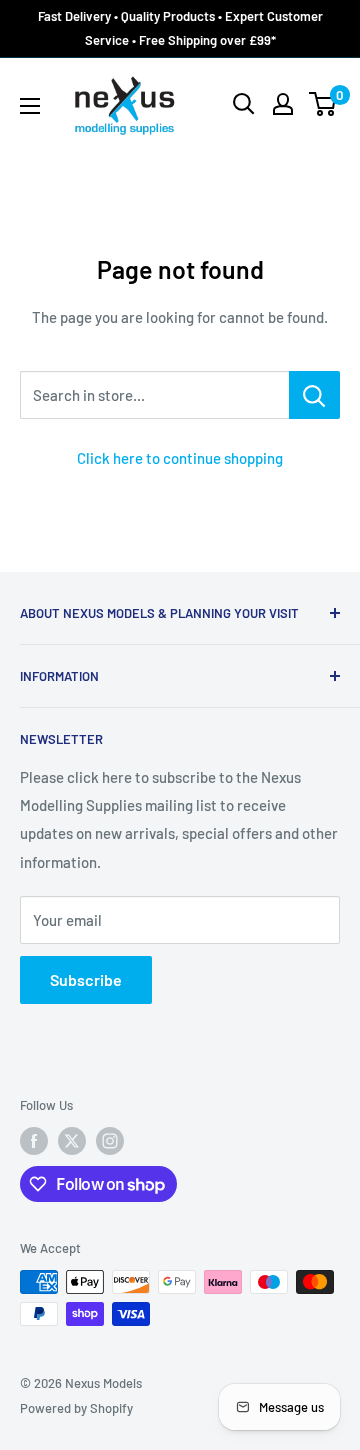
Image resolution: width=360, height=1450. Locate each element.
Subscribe (86, 979)
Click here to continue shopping (180, 458)
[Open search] (244, 104)
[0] (323, 104)
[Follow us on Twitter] (72, 1141)
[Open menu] (30, 106)
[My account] (283, 104)
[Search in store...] (314, 395)
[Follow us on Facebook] (34, 1141)
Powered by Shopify (76, 1408)
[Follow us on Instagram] (110, 1141)
